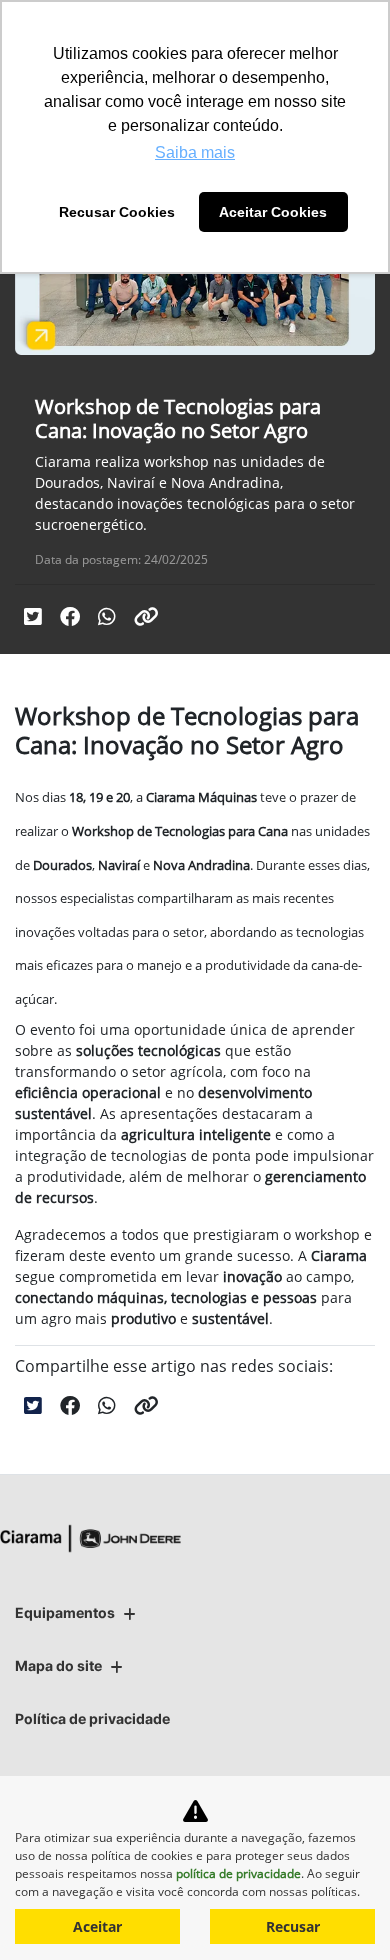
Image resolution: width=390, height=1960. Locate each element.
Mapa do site (58, 1665)
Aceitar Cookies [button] (273, 212)
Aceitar (97, 1926)
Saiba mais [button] (195, 152)
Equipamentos (65, 1612)
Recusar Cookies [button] (117, 212)
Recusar (293, 1926)
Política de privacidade (92, 1718)
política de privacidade (238, 1873)
